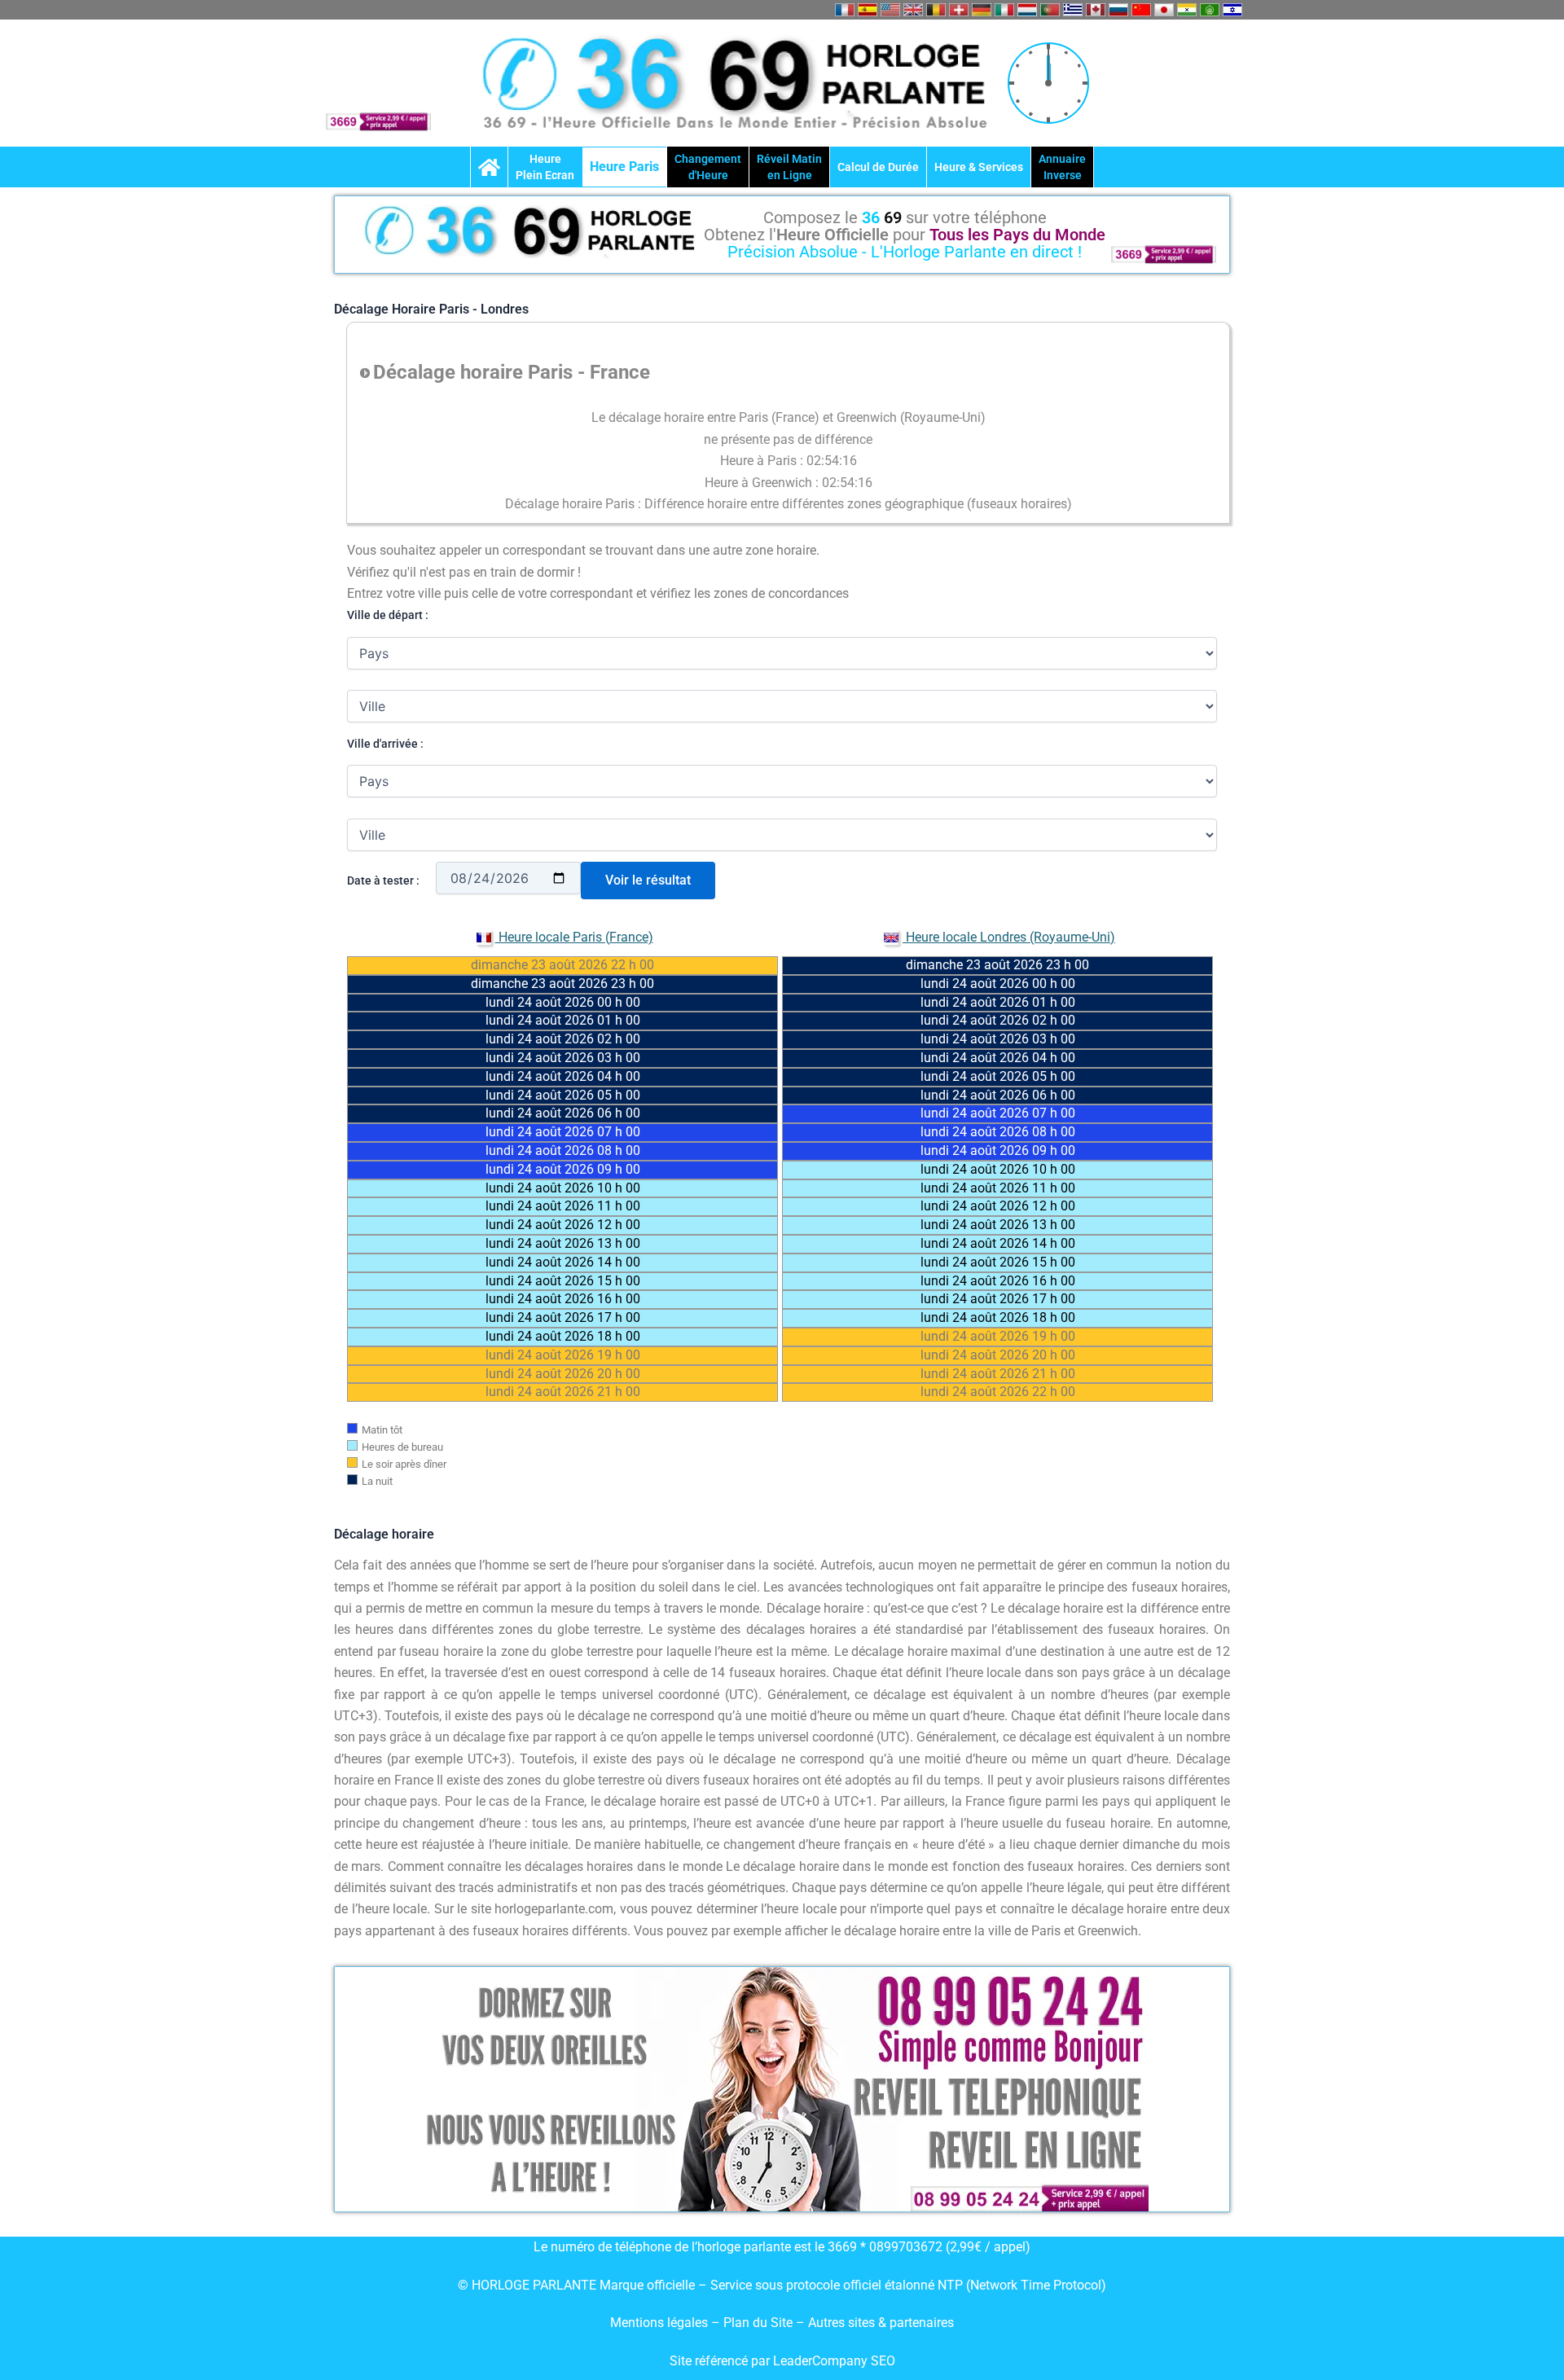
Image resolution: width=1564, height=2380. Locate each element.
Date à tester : (383, 880)
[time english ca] (1096, 10)
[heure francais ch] (959, 10)
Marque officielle (647, 2285)
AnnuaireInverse (1062, 167)
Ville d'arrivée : (385, 744)
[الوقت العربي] (1210, 10)
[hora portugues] (1050, 10)
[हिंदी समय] (1187, 10)
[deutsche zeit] (982, 10)
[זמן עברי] (1232, 10)
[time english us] (890, 10)
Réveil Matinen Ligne (789, 167)
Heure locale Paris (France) (574, 937)
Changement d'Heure (708, 167)
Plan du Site (760, 2323)
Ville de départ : (388, 615)
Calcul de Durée (878, 167)
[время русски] (1118, 10)
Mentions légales (659, 2323)
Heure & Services (979, 167)
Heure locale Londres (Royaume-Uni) (1009, 937)
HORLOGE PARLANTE (534, 2285)
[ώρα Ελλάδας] (1073, 10)
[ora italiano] (1004, 10)
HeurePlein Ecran (545, 167)
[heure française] (845, 10)
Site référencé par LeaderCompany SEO (782, 2361)
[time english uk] (913, 10)
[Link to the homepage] (489, 167)
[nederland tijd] (1027, 10)
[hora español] (868, 10)
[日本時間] (1164, 10)
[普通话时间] (1141, 10)
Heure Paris (624, 167)
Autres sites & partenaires (881, 2323)
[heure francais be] (936, 10)
